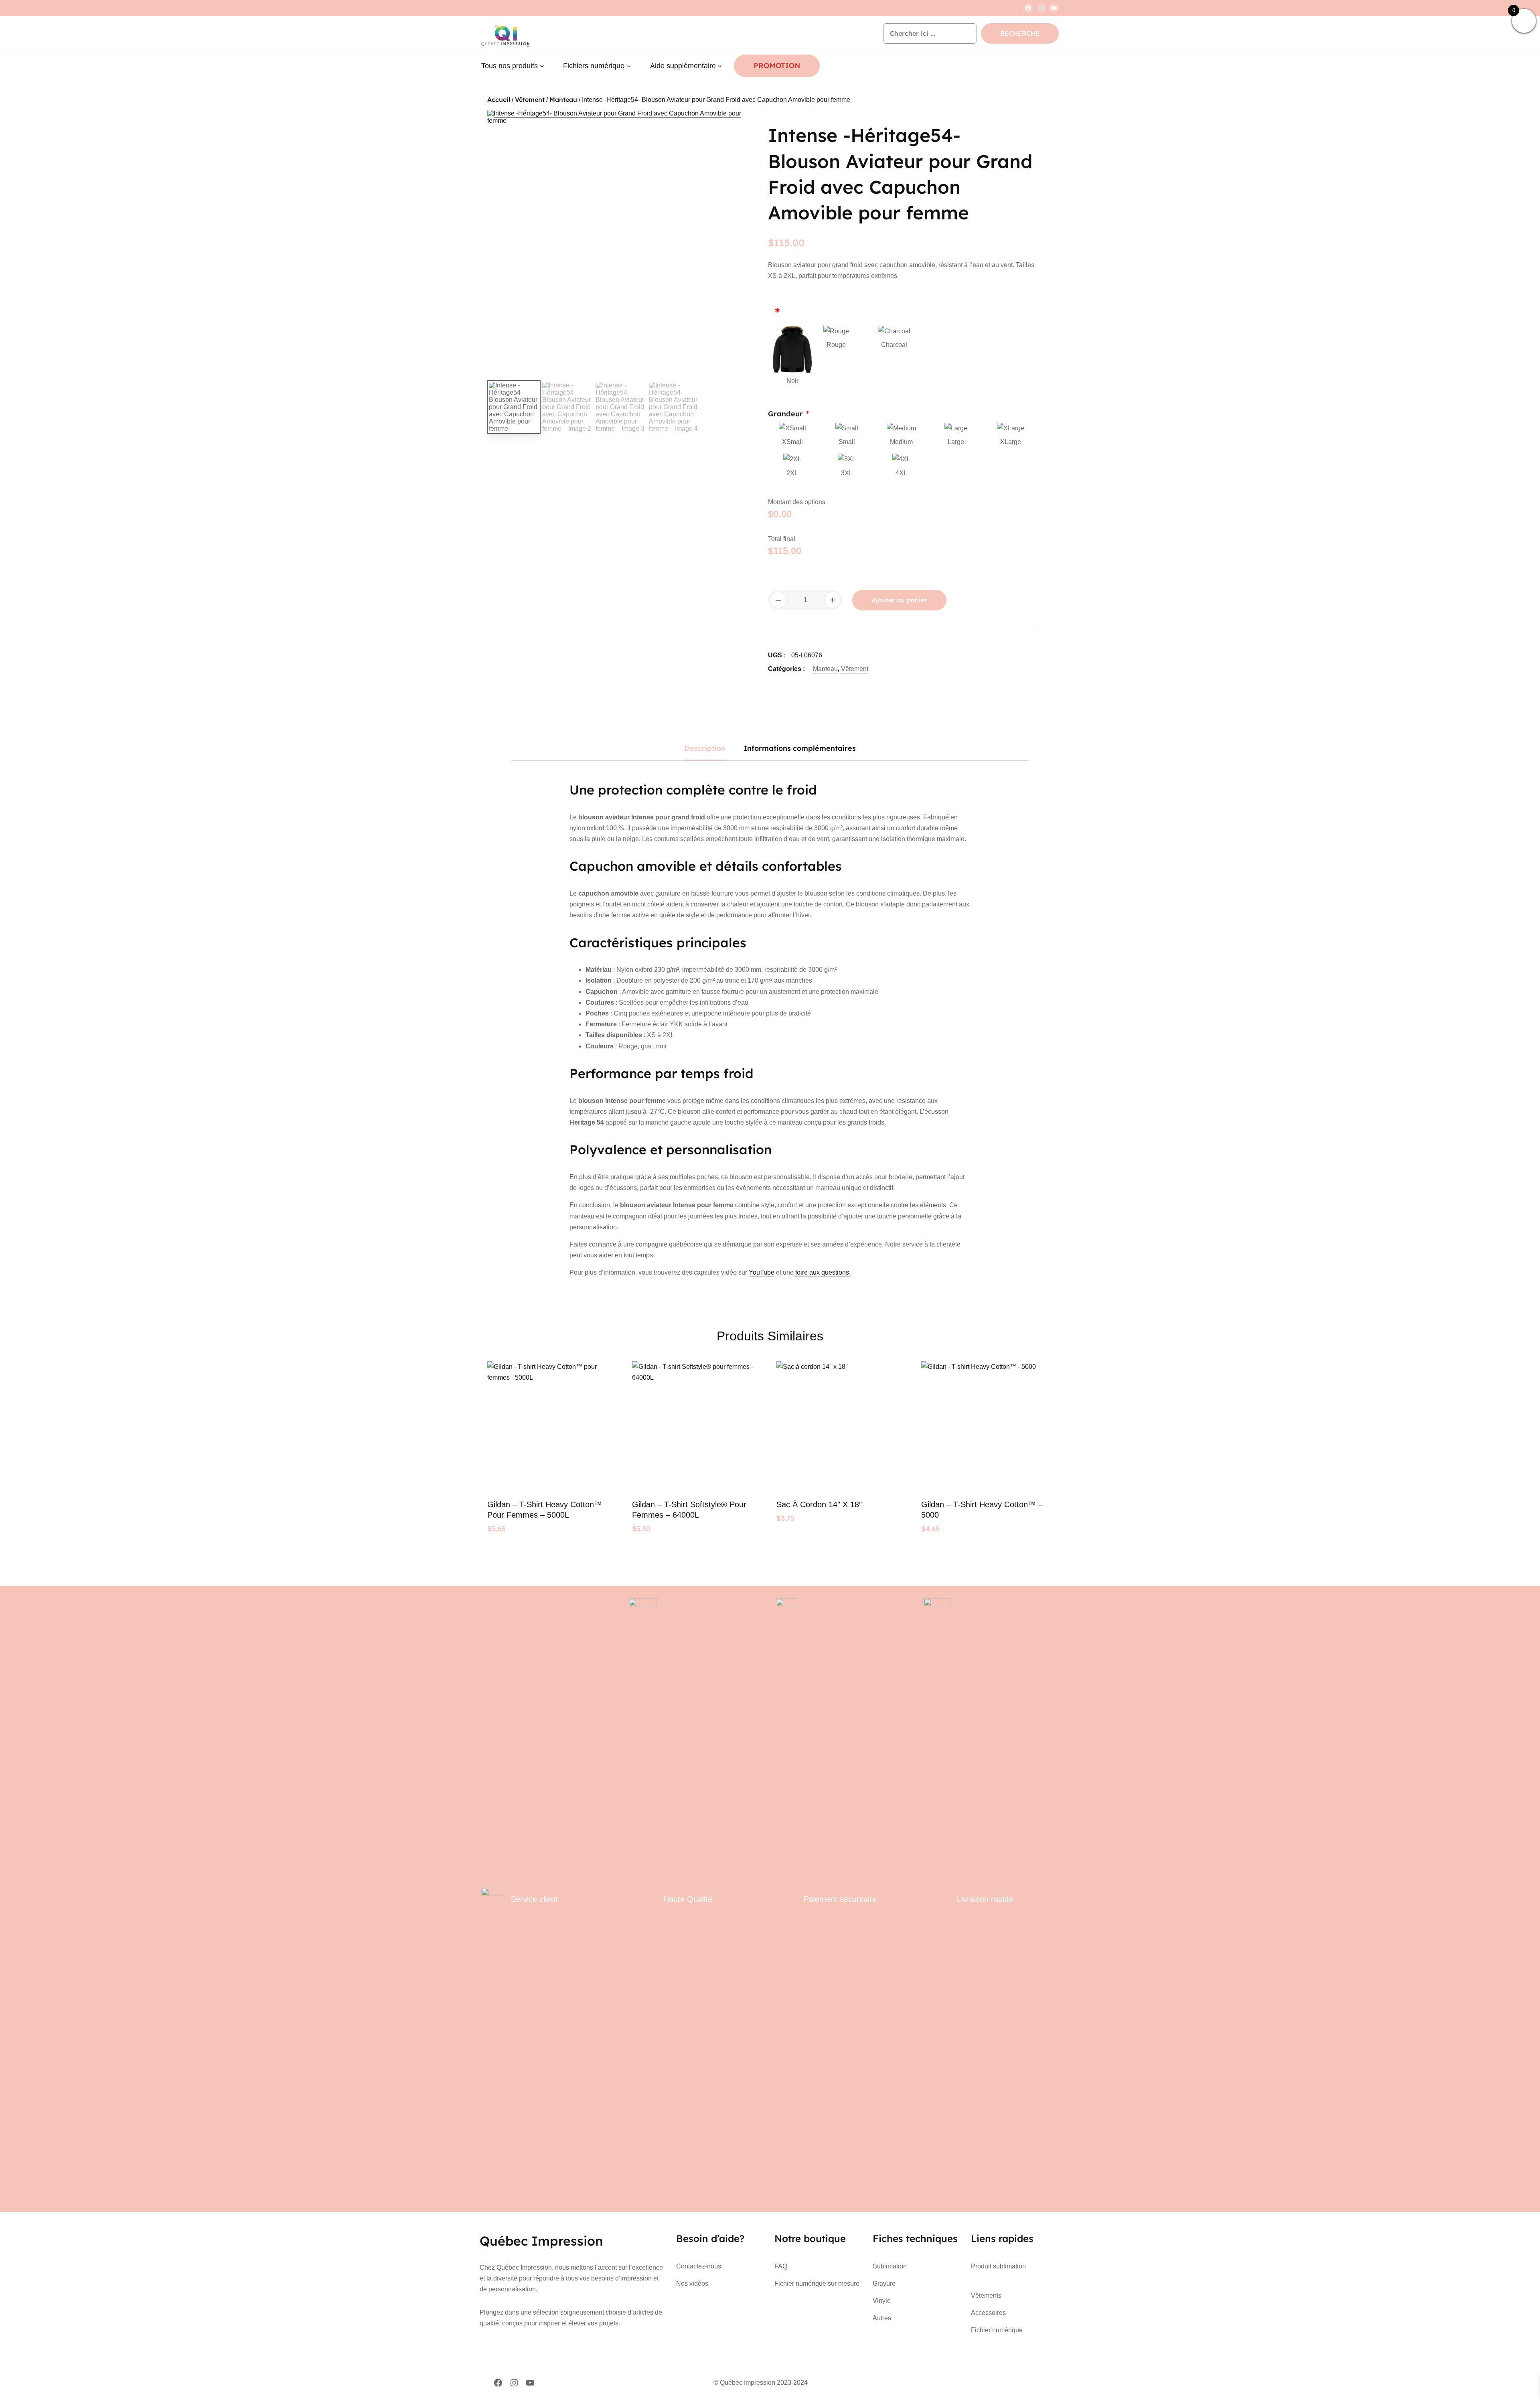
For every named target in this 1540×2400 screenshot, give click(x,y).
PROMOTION (777, 66)
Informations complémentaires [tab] (800, 748)
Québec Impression (541, 2241)
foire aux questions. (823, 1272)
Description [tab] (705, 748)
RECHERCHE (1020, 33)
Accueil (499, 99)
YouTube (762, 1272)
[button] (740, 124)
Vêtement (530, 99)
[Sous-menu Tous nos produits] (542, 66)
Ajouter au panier (899, 600)
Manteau (563, 99)
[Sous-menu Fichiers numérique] (629, 66)
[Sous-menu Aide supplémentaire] (720, 66)
